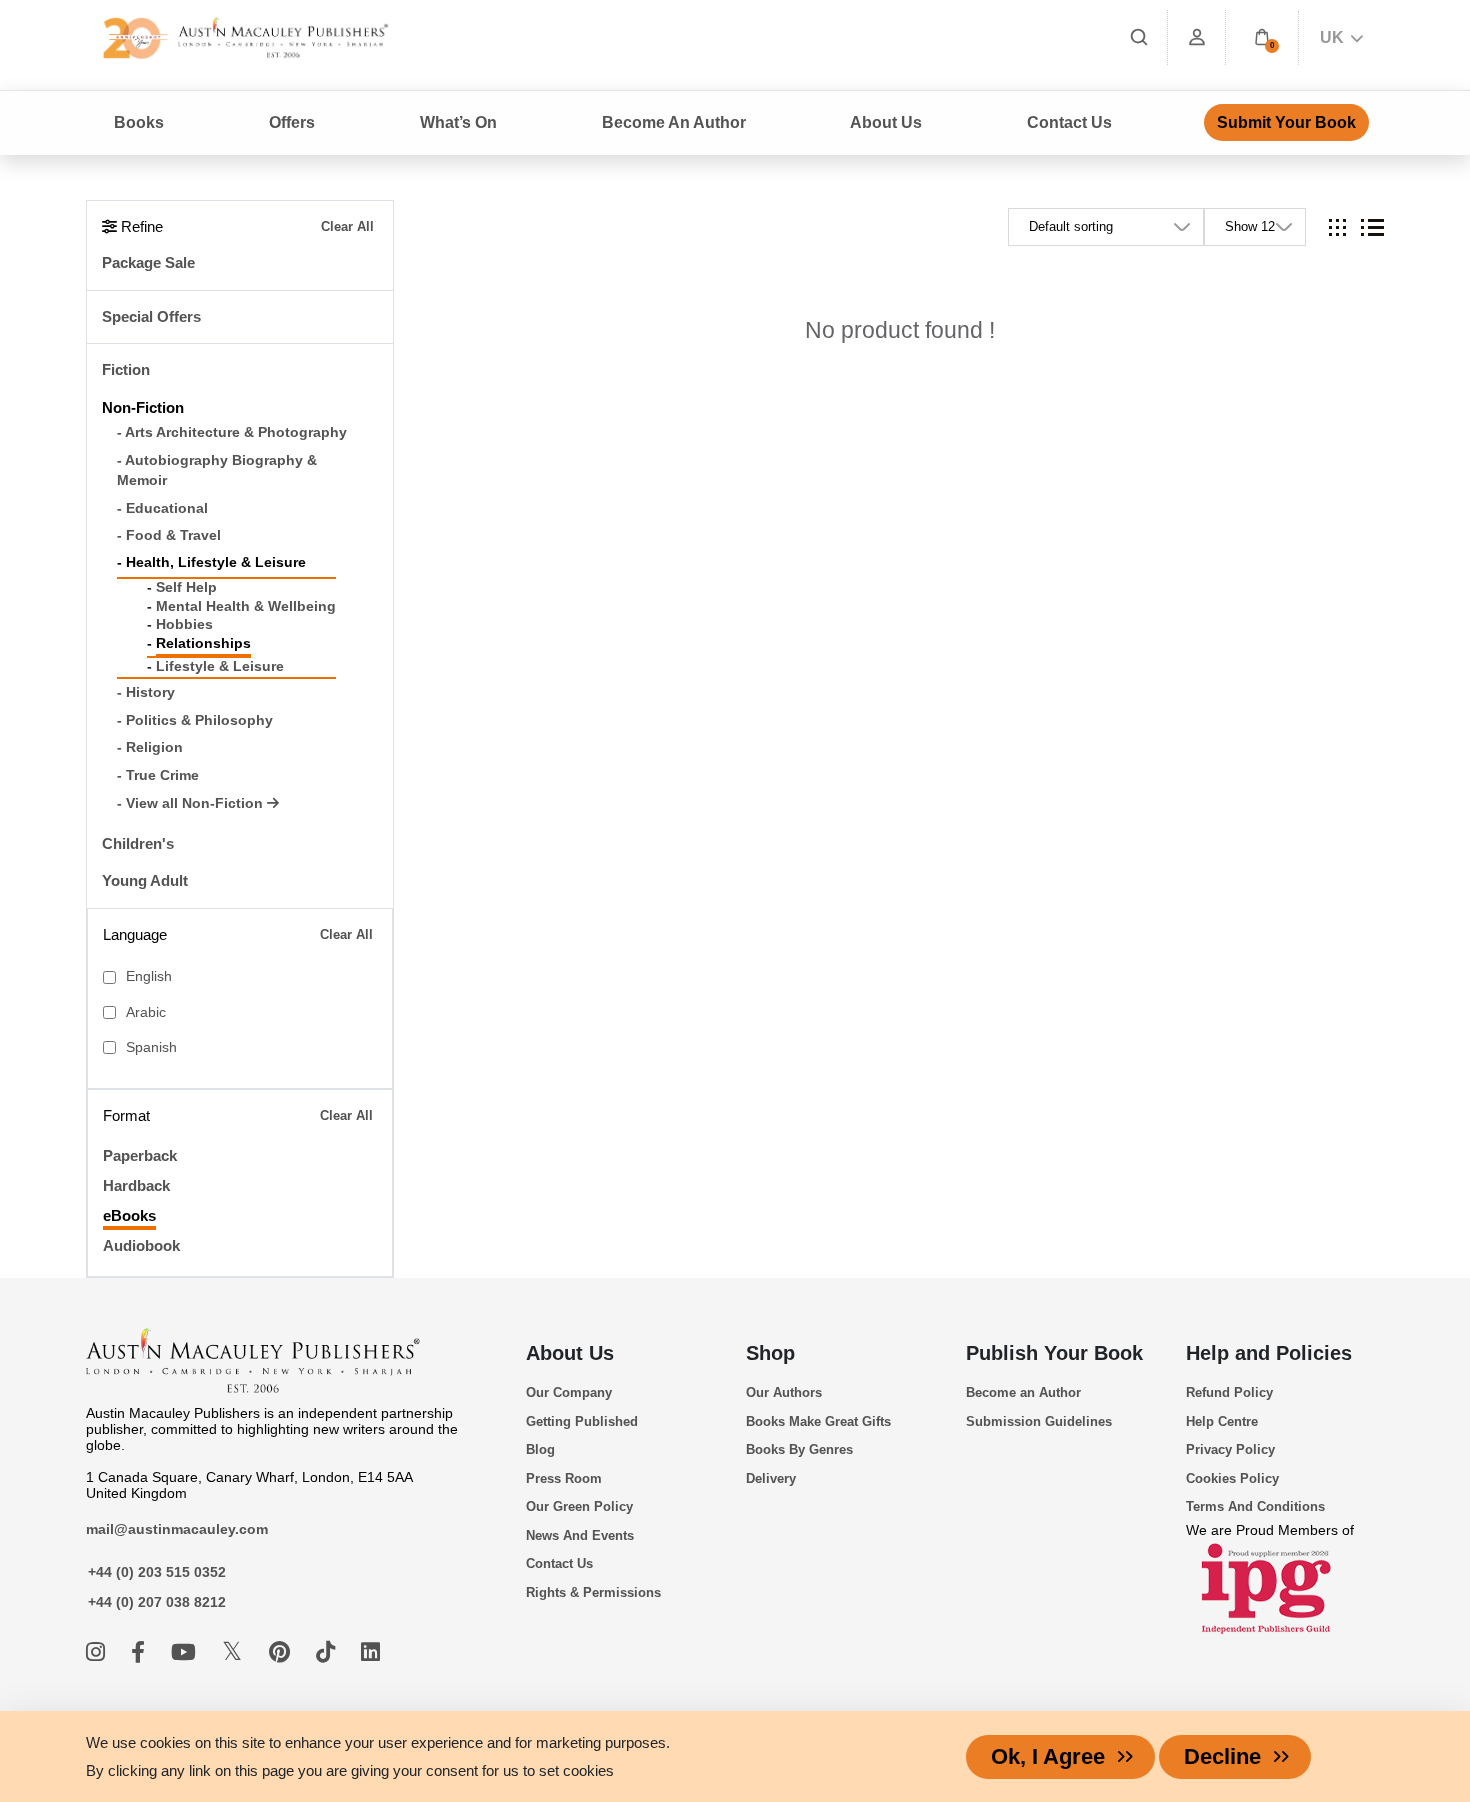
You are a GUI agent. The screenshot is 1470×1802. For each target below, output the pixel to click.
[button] (1262, 37)
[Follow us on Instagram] (98, 1652)
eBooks (129, 1215)
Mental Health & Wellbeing (246, 606)
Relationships (203, 643)
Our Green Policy (579, 1506)
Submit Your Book (1286, 122)
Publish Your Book (1054, 1353)
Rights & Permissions (593, 1592)
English (149, 976)
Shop (770, 1353)
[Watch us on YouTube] (186, 1652)
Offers (292, 122)
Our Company (569, 1392)
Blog (540, 1449)
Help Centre (1222, 1421)
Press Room (564, 1478)
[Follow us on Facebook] (141, 1652)
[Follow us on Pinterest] (282, 1652)
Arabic (146, 1012)
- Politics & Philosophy (195, 720)
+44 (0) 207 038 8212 (157, 1602)
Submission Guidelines (1039, 1421)
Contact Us (1069, 122)
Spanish (151, 1047)
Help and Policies (1269, 1353)
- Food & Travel (169, 535)
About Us (570, 1353)
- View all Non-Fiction (192, 803)
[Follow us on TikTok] (328, 1652)
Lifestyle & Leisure (220, 666)
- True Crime (158, 775)
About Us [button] (886, 122)
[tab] (1337, 227)
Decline (1222, 1756)
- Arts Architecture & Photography (232, 432)
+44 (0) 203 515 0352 (157, 1572)
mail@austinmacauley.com (177, 1529)
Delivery (771, 1478)
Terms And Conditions (1255, 1506)
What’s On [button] (458, 122)
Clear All (347, 226)
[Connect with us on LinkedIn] (370, 1652)
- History (146, 692)
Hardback (136, 1185)
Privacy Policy (1230, 1449)
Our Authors (784, 1392)
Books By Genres (799, 1449)
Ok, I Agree (1048, 1756)
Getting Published (582, 1421)
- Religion (150, 747)
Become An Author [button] (674, 122)
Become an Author (1023, 1392)
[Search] (1139, 37)
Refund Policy (1229, 1392)
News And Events (580, 1535)
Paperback (140, 1155)
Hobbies (184, 624)
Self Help (186, 587)
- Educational (162, 508)
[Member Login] (1197, 37)
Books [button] (139, 122)
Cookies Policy (1232, 1478)
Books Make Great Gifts (818, 1421)
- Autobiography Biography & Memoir (217, 470)
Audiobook (141, 1245)
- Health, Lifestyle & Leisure (211, 562)
